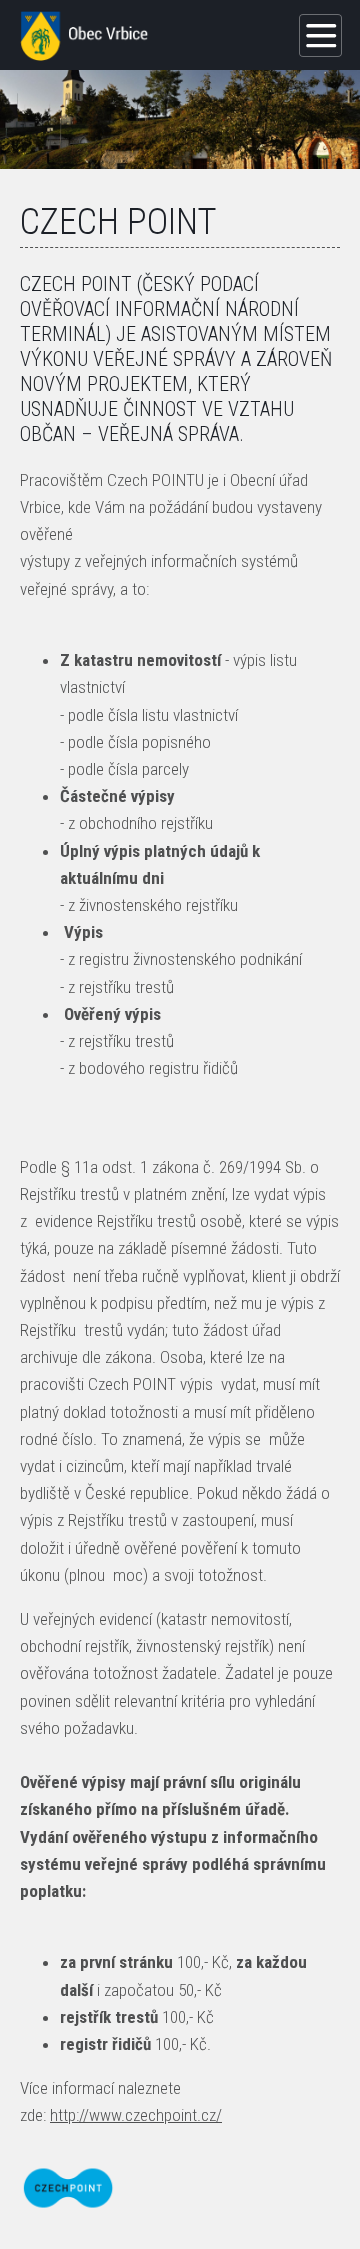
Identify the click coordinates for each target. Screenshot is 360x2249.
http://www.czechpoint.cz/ (136, 2115)
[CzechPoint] (68, 2188)
